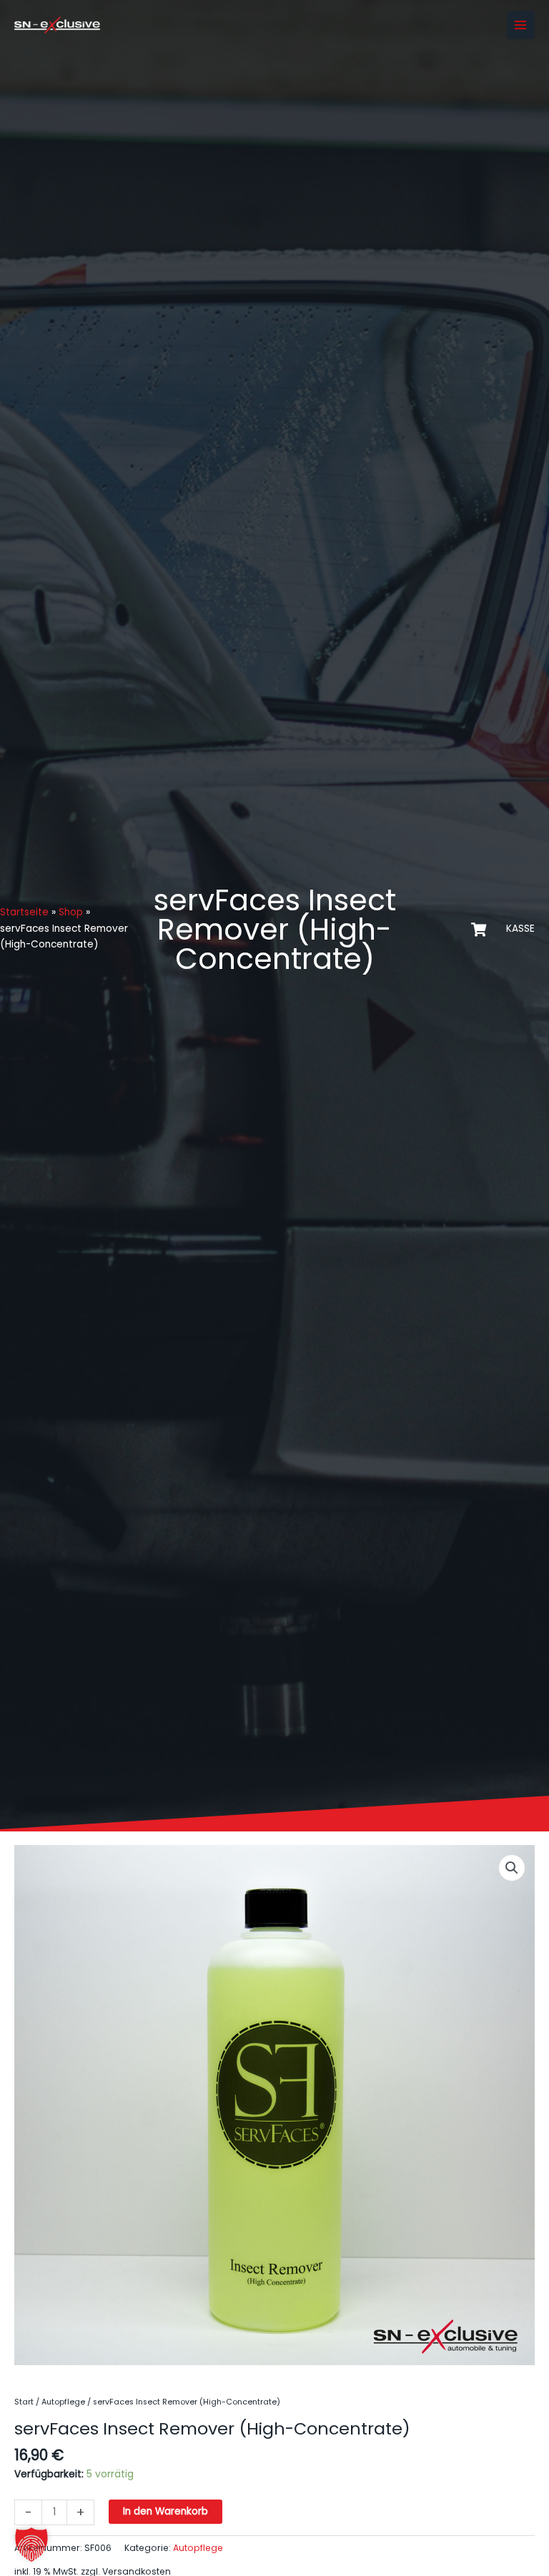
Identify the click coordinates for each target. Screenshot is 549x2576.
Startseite (24, 912)
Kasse (520, 929)
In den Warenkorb (165, 2511)
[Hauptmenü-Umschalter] (521, 25)
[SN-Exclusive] (57, 25)
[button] (512, 1868)
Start (24, 2402)
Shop (71, 912)
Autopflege (63, 2402)
